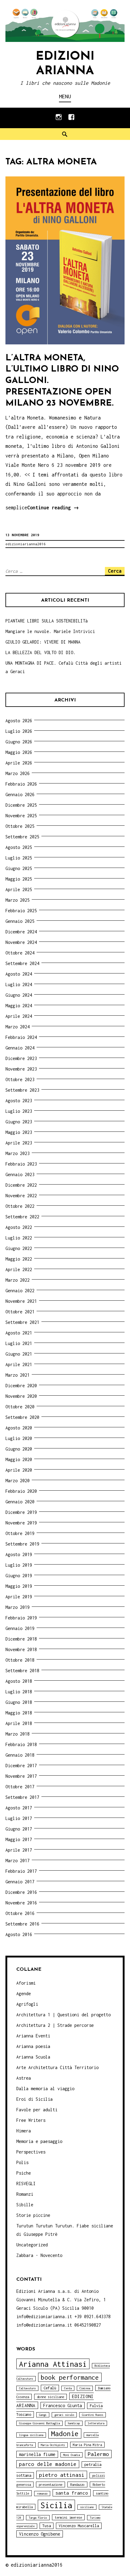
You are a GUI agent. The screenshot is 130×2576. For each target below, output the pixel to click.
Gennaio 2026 (20, 794)
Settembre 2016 (22, 1924)
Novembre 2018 (21, 1649)
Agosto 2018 (19, 1681)
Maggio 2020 (19, 1459)
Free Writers (31, 2120)
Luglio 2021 (19, 1343)
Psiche (24, 2173)
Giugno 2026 (19, 742)
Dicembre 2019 (21, 1512)
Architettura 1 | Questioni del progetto (63, 2015)
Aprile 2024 (19, 1016)
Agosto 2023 (19, 1101)
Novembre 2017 (21, 1776)
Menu (65, 96)
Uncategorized (32, 2245)
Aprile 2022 (19, 1269)
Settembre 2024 (22, 963)
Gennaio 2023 (20, 1174)
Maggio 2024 (19, 1006)
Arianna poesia (33, 2046)
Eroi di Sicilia (34, 2099)
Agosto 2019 (19, 1554)
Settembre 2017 (22, 1797)
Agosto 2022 (19, 1227)
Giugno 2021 (19, 1354)
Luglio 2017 (19, 1818)
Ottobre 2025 (20, 826)
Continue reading (53, 509)
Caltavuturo (27, 2388)
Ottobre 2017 (20, 1787)
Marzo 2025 (18, 900)
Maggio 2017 (19, 1839)
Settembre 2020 (22, 1417)
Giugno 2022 (19, 1248)
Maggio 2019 (19, 1586)
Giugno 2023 (19, 1122)
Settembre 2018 (22, 1671)
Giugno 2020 (19, 1449)
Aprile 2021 (19, 1364)
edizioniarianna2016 (26, 544)
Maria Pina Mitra (87, 2445)
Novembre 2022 (21, 1196)
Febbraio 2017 (21, 1871)
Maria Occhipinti (53, 2445)
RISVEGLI (26, 2184)
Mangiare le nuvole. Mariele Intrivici (50, 631)
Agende (24, 1994)
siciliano (87, 2507)
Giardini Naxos (93, 2415)
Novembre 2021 (21, 1301)
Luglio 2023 (19, 1111)
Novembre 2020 (21, 1396)
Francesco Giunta (63, 2405)
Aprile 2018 (19, 1723)
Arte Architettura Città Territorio (57, 2067)
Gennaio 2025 (20, 921)
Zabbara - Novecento (39, 2255)
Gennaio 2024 (20, 1048)
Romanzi (25, 2194)
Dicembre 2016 (21, 1892)
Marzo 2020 (18, 1481)
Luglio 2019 (19, 1565)
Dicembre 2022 (21, 1185)
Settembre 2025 (22, 837)
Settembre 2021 (22, 1322)
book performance (70, 2377)
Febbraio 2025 (21, 911)
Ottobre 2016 (20, 1913)
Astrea (24, 2078)
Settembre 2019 (22, 1544)
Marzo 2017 (18, 1861)
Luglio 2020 (19, 1438)
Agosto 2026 (19, 721)
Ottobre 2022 (20, 1206)
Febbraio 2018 (21, 1744)
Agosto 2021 (19, 1333)
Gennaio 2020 (20, 1502)
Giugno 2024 (19, 995)
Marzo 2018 (18, 1734)
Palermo (98, 2454)
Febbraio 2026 (21, 784)
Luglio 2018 (19, 1692)
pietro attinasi (62, 2475)
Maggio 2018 (19, 1713)
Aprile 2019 (19, 1597)
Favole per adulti (37, 2110)
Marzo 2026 (18, 773)
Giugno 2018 (19, 1702)
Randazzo (77, 2484)
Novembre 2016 (21, 1903)
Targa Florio (38, 2518)
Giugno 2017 (19, 1829)
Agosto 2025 (19, 847)
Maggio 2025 (19, 879)
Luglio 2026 (19, 731)
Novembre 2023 (21, 1069)
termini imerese (68, 2517)
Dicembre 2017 (21, 1766)
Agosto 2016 (19, 1934)
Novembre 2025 (21, 816)
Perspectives (31, 2152)
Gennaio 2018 (20, 1755)
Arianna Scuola (33, 2057)
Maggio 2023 (19, 1132)
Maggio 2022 (19, 1259)
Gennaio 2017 (20, 1882)
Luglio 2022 (19, 1238)
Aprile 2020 (19, 1470)
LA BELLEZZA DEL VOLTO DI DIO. (41, 652)
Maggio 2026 (19, 752)
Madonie (65, 2434)
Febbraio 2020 (21, 1491)
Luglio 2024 (19, 984)
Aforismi (26, 1983)
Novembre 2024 (21, 942)
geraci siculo (64, 2415)
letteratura (96, 2423)
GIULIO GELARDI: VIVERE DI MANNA (43, 642)
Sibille (25, 2205)
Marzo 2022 (18, 1280)
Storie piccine (33, 2215)
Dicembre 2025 (21, 805)
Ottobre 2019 (20, 1533)
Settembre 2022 (22, 1217)
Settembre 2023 (22, 1090)
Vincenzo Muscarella (79, 2526)
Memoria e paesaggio (39, 2141)
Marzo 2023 (18, 1153)
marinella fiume (37, 2454)
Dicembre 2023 (21, 1058)
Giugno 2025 (19, 868)
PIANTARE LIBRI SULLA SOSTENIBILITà (47, 621)
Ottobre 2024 (20, 953)
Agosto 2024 (19, 974)
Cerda (68, 2388)
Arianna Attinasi (53, 2364)
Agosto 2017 (19, 1808)
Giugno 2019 (19, 1576)
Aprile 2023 (19, 1143)
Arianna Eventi (33, 2036)
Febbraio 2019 (21, 1618)
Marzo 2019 (18, 1607)
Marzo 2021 (18, 1375)
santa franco (72, 2493)
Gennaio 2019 (20, 1628)
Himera (24, 2131)
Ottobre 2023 (20, 1079)
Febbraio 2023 (21, 1164)
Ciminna (85, 2388)
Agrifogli (27, 2004)
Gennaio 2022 (20, 1291)
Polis (22, 2162)
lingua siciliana (31, 2435)
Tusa (47, 2526)
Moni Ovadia (71, 2455)
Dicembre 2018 (21, 1639)
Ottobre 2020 (20, 1407)
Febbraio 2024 (21, 1037)
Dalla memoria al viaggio (45, 2089)
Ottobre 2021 (20, 1312)
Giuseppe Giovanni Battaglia (39, 2423)
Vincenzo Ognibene (40, 2534)
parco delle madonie (48, 2464)
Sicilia (56, 2505)
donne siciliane (50, 2397)
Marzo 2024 (18, 1027)
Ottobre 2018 (20, 1660)
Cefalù (50, 2388)
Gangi (43, 2415)
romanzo (42, 2494)
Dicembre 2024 (21, 932)
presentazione (50, 2484)
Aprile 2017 (19, 1850)
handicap (74, 2423)
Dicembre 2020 (21, 1386)
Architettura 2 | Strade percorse (55, 2025)
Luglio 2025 (19, 858)
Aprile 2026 (19, 763)
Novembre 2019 (21, 1523)
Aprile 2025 (19, 889)
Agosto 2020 (19, 1428)
